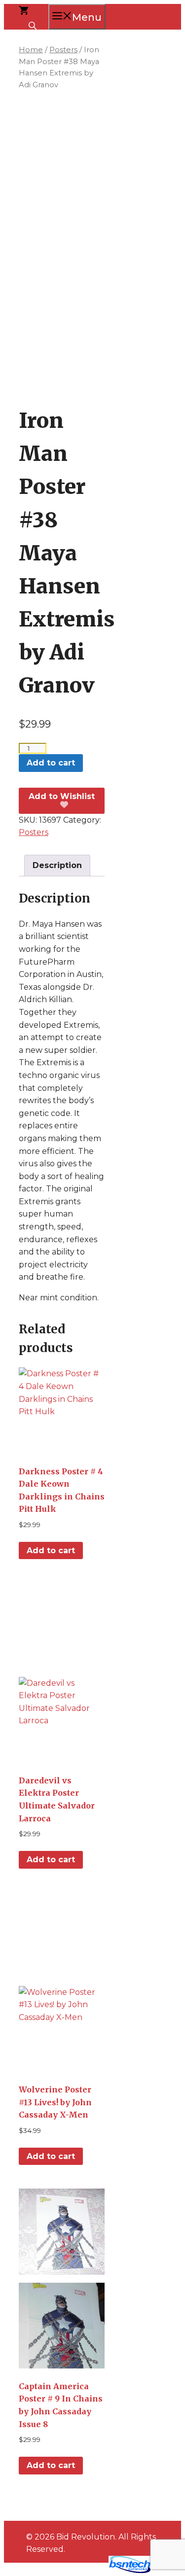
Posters (63, 50)
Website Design (70, 2571)
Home (31, 50)
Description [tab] (57, 865)
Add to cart (51, 763)
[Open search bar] (34, 25)
